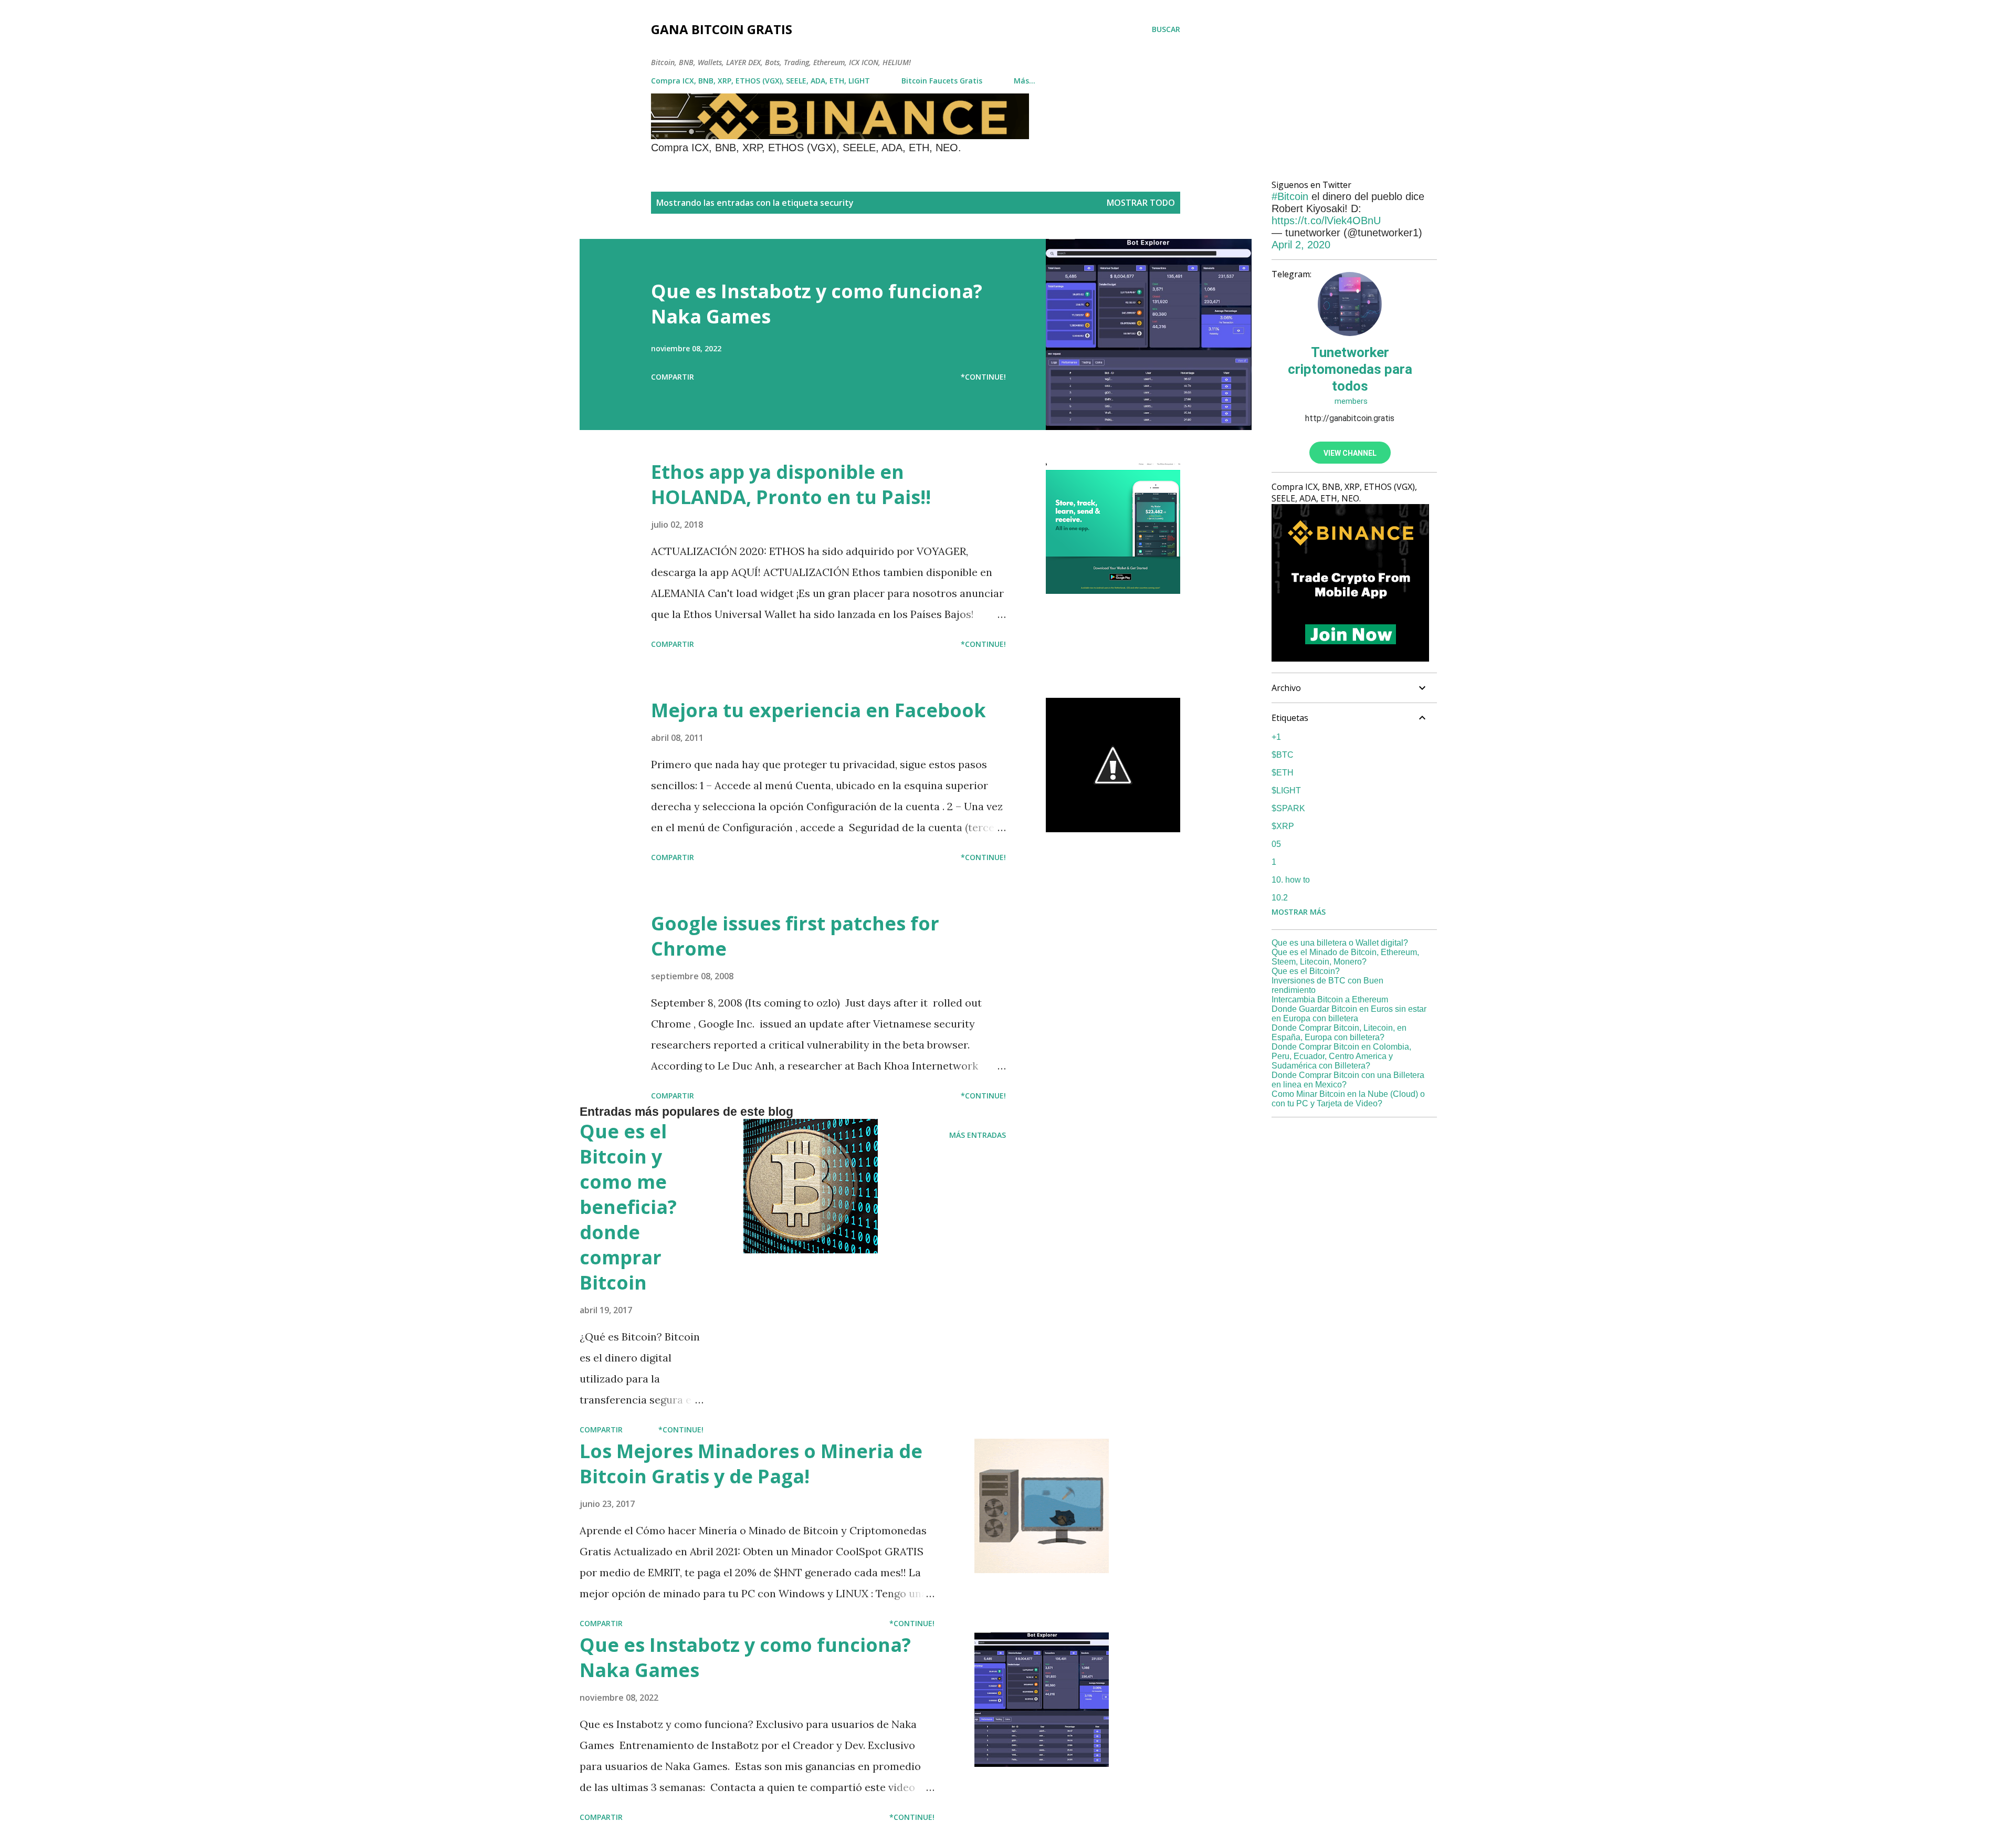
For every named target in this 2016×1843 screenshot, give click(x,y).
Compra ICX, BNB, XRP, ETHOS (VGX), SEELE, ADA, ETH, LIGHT (760, 81)
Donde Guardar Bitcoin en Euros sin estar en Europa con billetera (1349, 1014)
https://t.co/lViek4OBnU (1326, 221)
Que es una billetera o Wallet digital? (1340, 943)
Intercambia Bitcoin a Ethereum (1330, 999)
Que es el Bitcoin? (1306, 971)
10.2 (1280, 898)
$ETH (1283, 773)
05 (1276, 844)
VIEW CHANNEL (1350, 453)
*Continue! (983, 377)
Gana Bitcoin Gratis (722, 29)
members (1350, 401)
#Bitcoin (1290, 196)
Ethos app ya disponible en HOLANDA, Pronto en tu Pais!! (791, 484)
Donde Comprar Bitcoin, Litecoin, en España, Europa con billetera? (1339, 1033)
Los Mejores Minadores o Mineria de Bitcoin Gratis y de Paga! (751, 1464)
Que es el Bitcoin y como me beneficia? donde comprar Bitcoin (628, 1207)
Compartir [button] (673, 377)
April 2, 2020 (1301, 245)
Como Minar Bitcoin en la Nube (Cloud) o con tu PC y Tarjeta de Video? (1348, 1099)
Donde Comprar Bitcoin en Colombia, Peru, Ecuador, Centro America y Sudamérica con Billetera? (1341, 1056)
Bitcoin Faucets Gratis (942, 81)
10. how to (1291, 880)
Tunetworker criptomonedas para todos (1350, 369)
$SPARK (1288, 808)
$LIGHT (1286, 790)
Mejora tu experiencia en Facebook (818, 710)
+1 (1276, 737)
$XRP (1283, 826)
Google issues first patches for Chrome (795, 936)
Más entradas (978, 1135)
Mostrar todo (1141, 203)
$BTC (1283, 755)
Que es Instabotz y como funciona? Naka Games (817, 304)
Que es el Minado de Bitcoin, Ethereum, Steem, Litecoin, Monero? (1345, 957)
